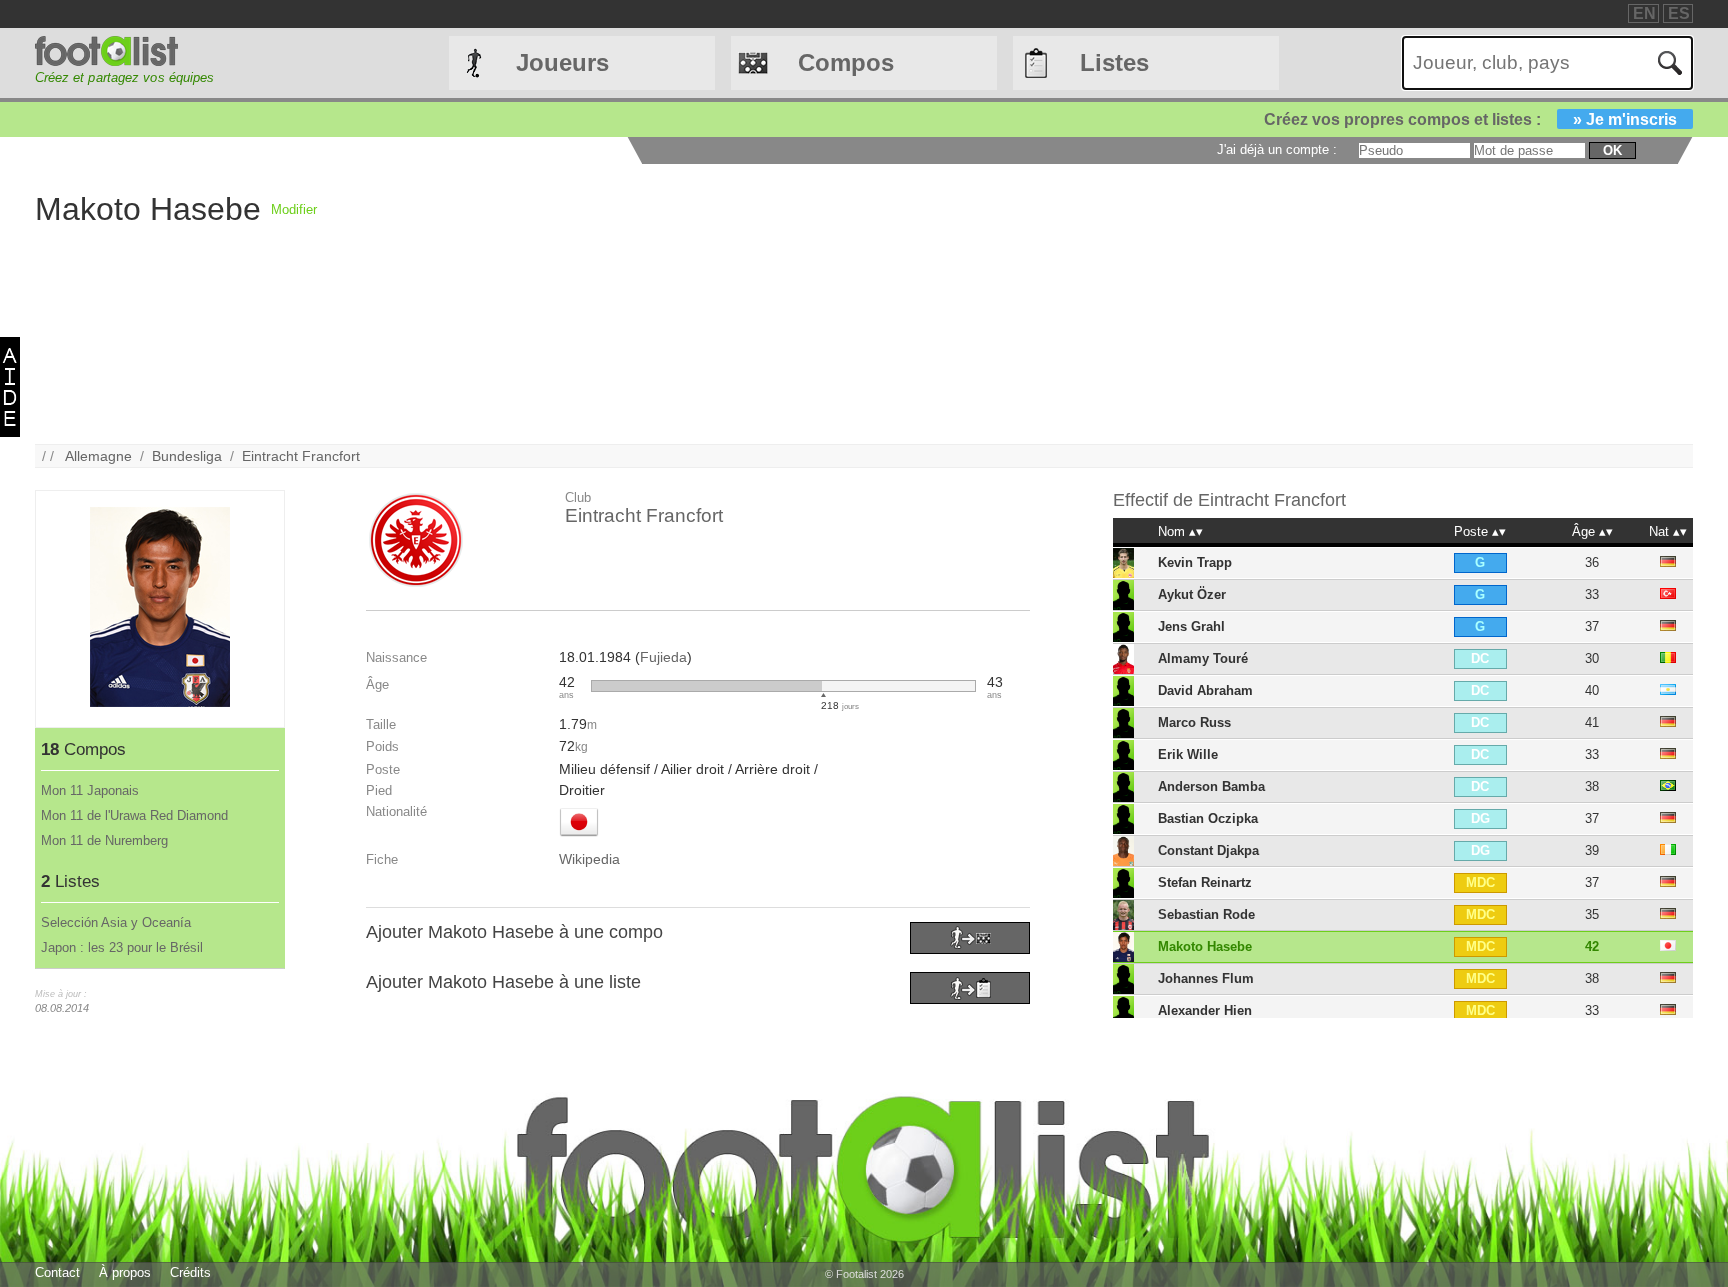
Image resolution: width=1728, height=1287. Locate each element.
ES (1679, 13)
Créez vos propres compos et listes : (1470, 119)
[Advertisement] (917, 304)
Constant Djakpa (1208, 850)
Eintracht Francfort (301, 456)
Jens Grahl (1191, 626)
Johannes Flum (1206, 978)
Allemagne (98, 456)
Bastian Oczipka (1208, 818)
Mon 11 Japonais (90, 790)
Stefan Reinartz (1205, 882)
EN (1644, 13)
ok (1612, 150)
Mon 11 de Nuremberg (104, 840)
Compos (846, 62)
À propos (125, 1272)
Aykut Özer (1192, 594)
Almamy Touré (1203, 658)
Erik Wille (1188, 754)
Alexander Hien (1205, 1010)
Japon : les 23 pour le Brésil (122, 947)
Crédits (190, 1272)
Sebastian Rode (1206, 914)
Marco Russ (1194, 722)
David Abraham (1205, 690)
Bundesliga (187, 456)
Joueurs (562, 62)
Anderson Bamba (1211, 786)
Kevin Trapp (1195, 562)
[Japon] (579, 838)
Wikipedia (589, 859)
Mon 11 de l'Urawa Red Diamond (134, 815)
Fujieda (663, 657)
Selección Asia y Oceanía (116, 922)
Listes (1114, 62)
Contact (57, 1272)
